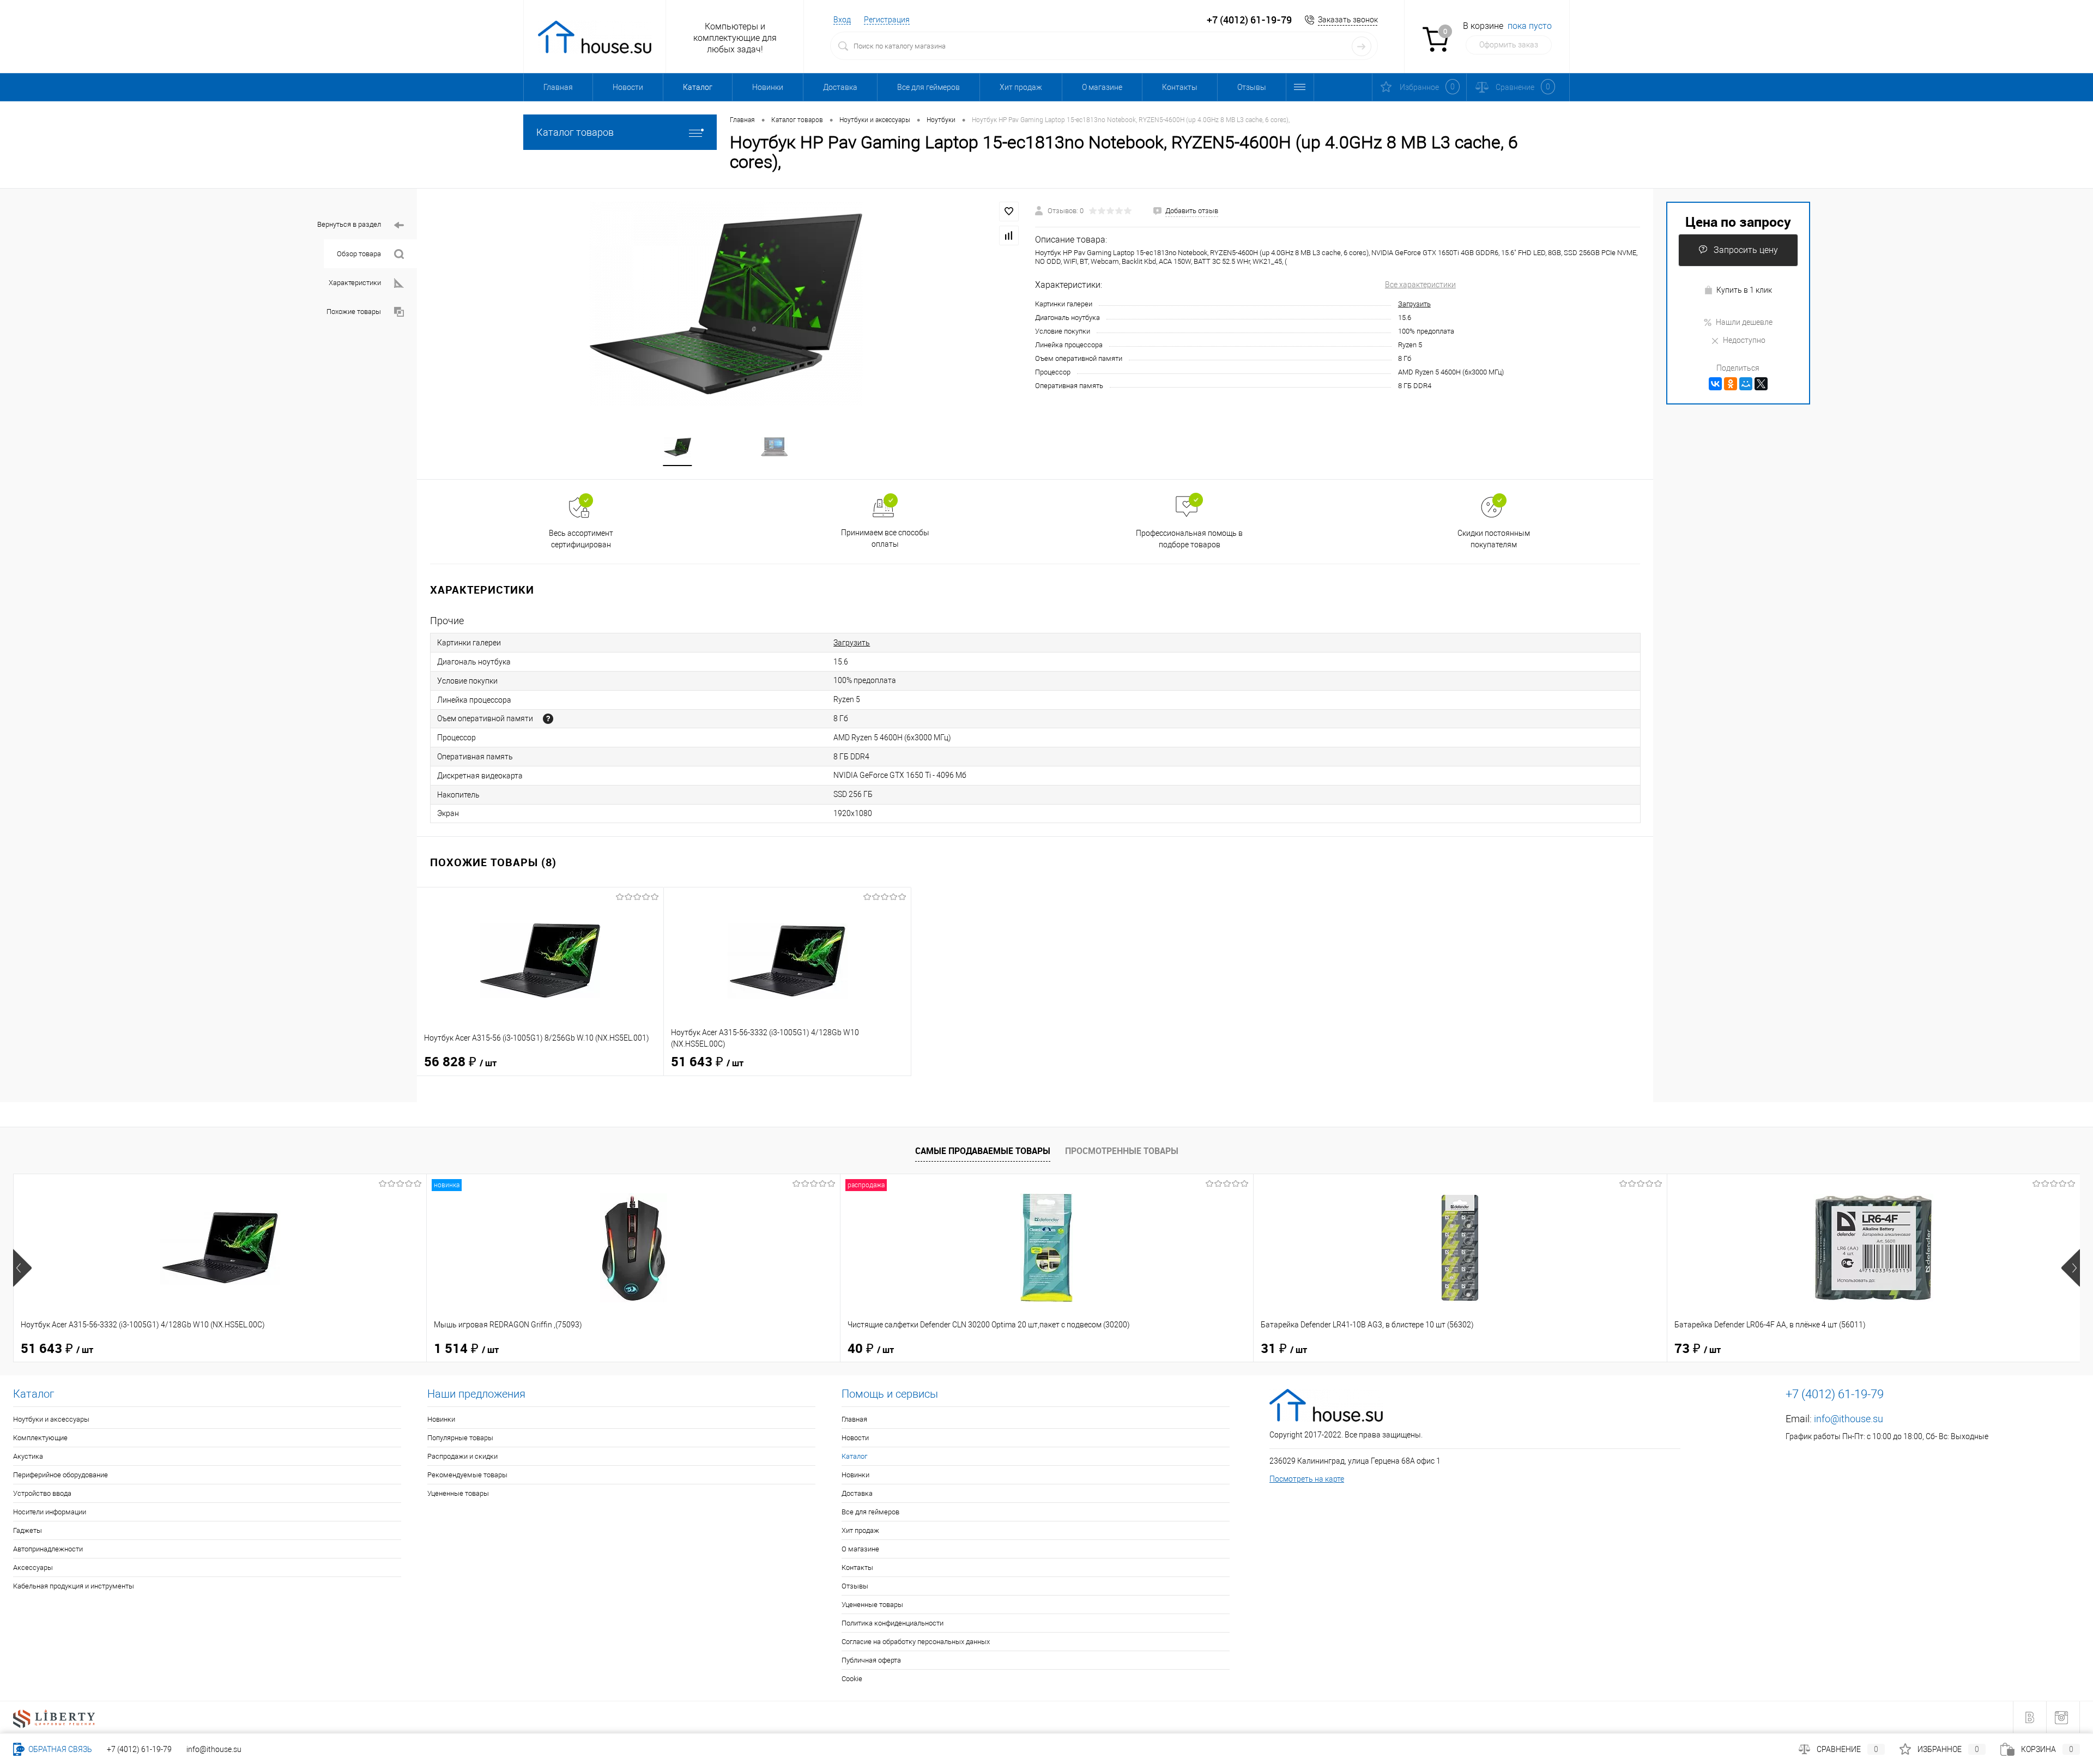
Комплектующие (40, 1438)
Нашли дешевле (1744, 322)
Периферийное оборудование (61, 1475)
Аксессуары (33, 1567)
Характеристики (355, 283)
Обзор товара (359, 254)
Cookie (852, 1679)
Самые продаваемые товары (983, 1151)
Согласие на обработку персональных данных (916, 1642)
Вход (842, 20)
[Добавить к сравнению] (1009, 235)
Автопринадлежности (48, 1549)
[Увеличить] (726, 304)
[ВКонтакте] (1715, 384)
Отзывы (1252, 87)
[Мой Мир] (1746, 384)
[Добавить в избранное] (1009, 212)
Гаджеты (28, 1530)
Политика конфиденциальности (893, 1623)
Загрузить (1414, 304)
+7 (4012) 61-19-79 (139, 1749)
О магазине (1102, 87)
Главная (558, 87)
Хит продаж (1021, 87)
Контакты (1180, 87)
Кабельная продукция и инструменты (74, 1586)
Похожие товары (354, 312)
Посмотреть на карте (1307, 1479)
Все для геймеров (928, 87)
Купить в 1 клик (1744, 290)
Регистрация (887, 20)
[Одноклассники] (1731, 384)
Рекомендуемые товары (467, 1475)
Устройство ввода (42, 1493)
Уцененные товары (458, 1493)
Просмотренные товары (1122, 1151)
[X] (1761, 384)
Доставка (840, 87)
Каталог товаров (575, 132)
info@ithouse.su (1849, 1419)
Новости (628, 87)
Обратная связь (59, 1749)
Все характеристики (1420, 285)
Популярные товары (460, 1438)
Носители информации (50, 1512)
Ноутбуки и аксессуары (51, 1419)
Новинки (768, 87)
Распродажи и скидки (462, 1456)
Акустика (28, 1456)
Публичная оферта (871, 1660)
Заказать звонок (1348, 20)
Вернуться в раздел (349, 224)
